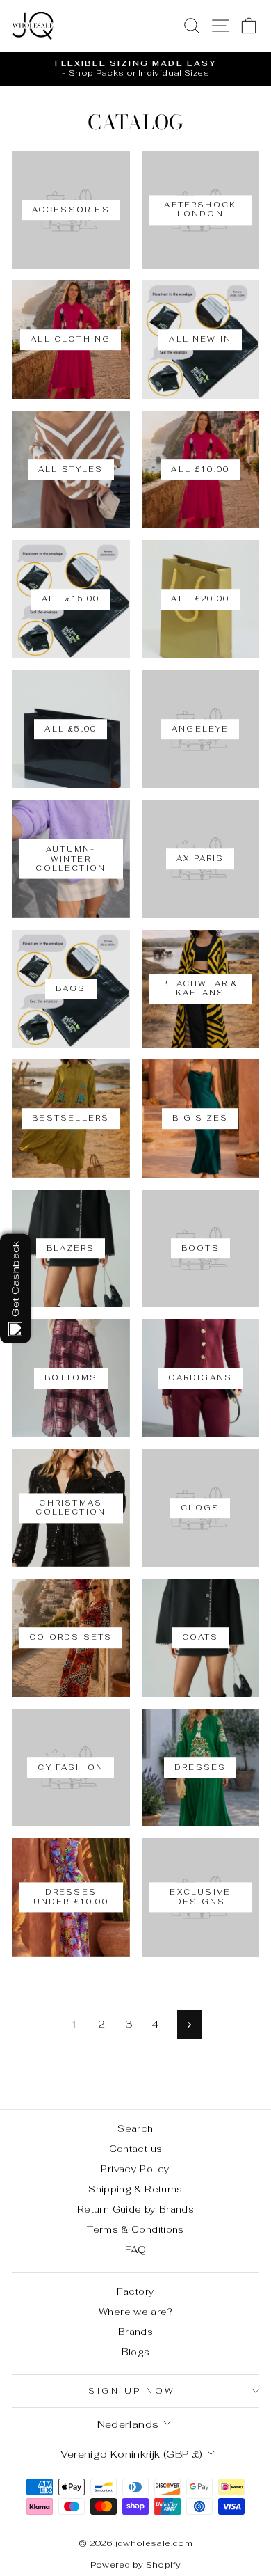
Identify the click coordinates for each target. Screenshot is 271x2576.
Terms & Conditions (135, 2229)
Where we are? (135, 2312)
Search (135, 2128)
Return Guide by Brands (135, 2209)
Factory (136, 2291)
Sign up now (132, 2391)
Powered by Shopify (136, 2565)
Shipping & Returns (135, 2189)
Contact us (136, 2149)
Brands (135, 2332)
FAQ (135, 2250)
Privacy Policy (135, 2169)
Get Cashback (15, 1278)
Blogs (136, 2352)
